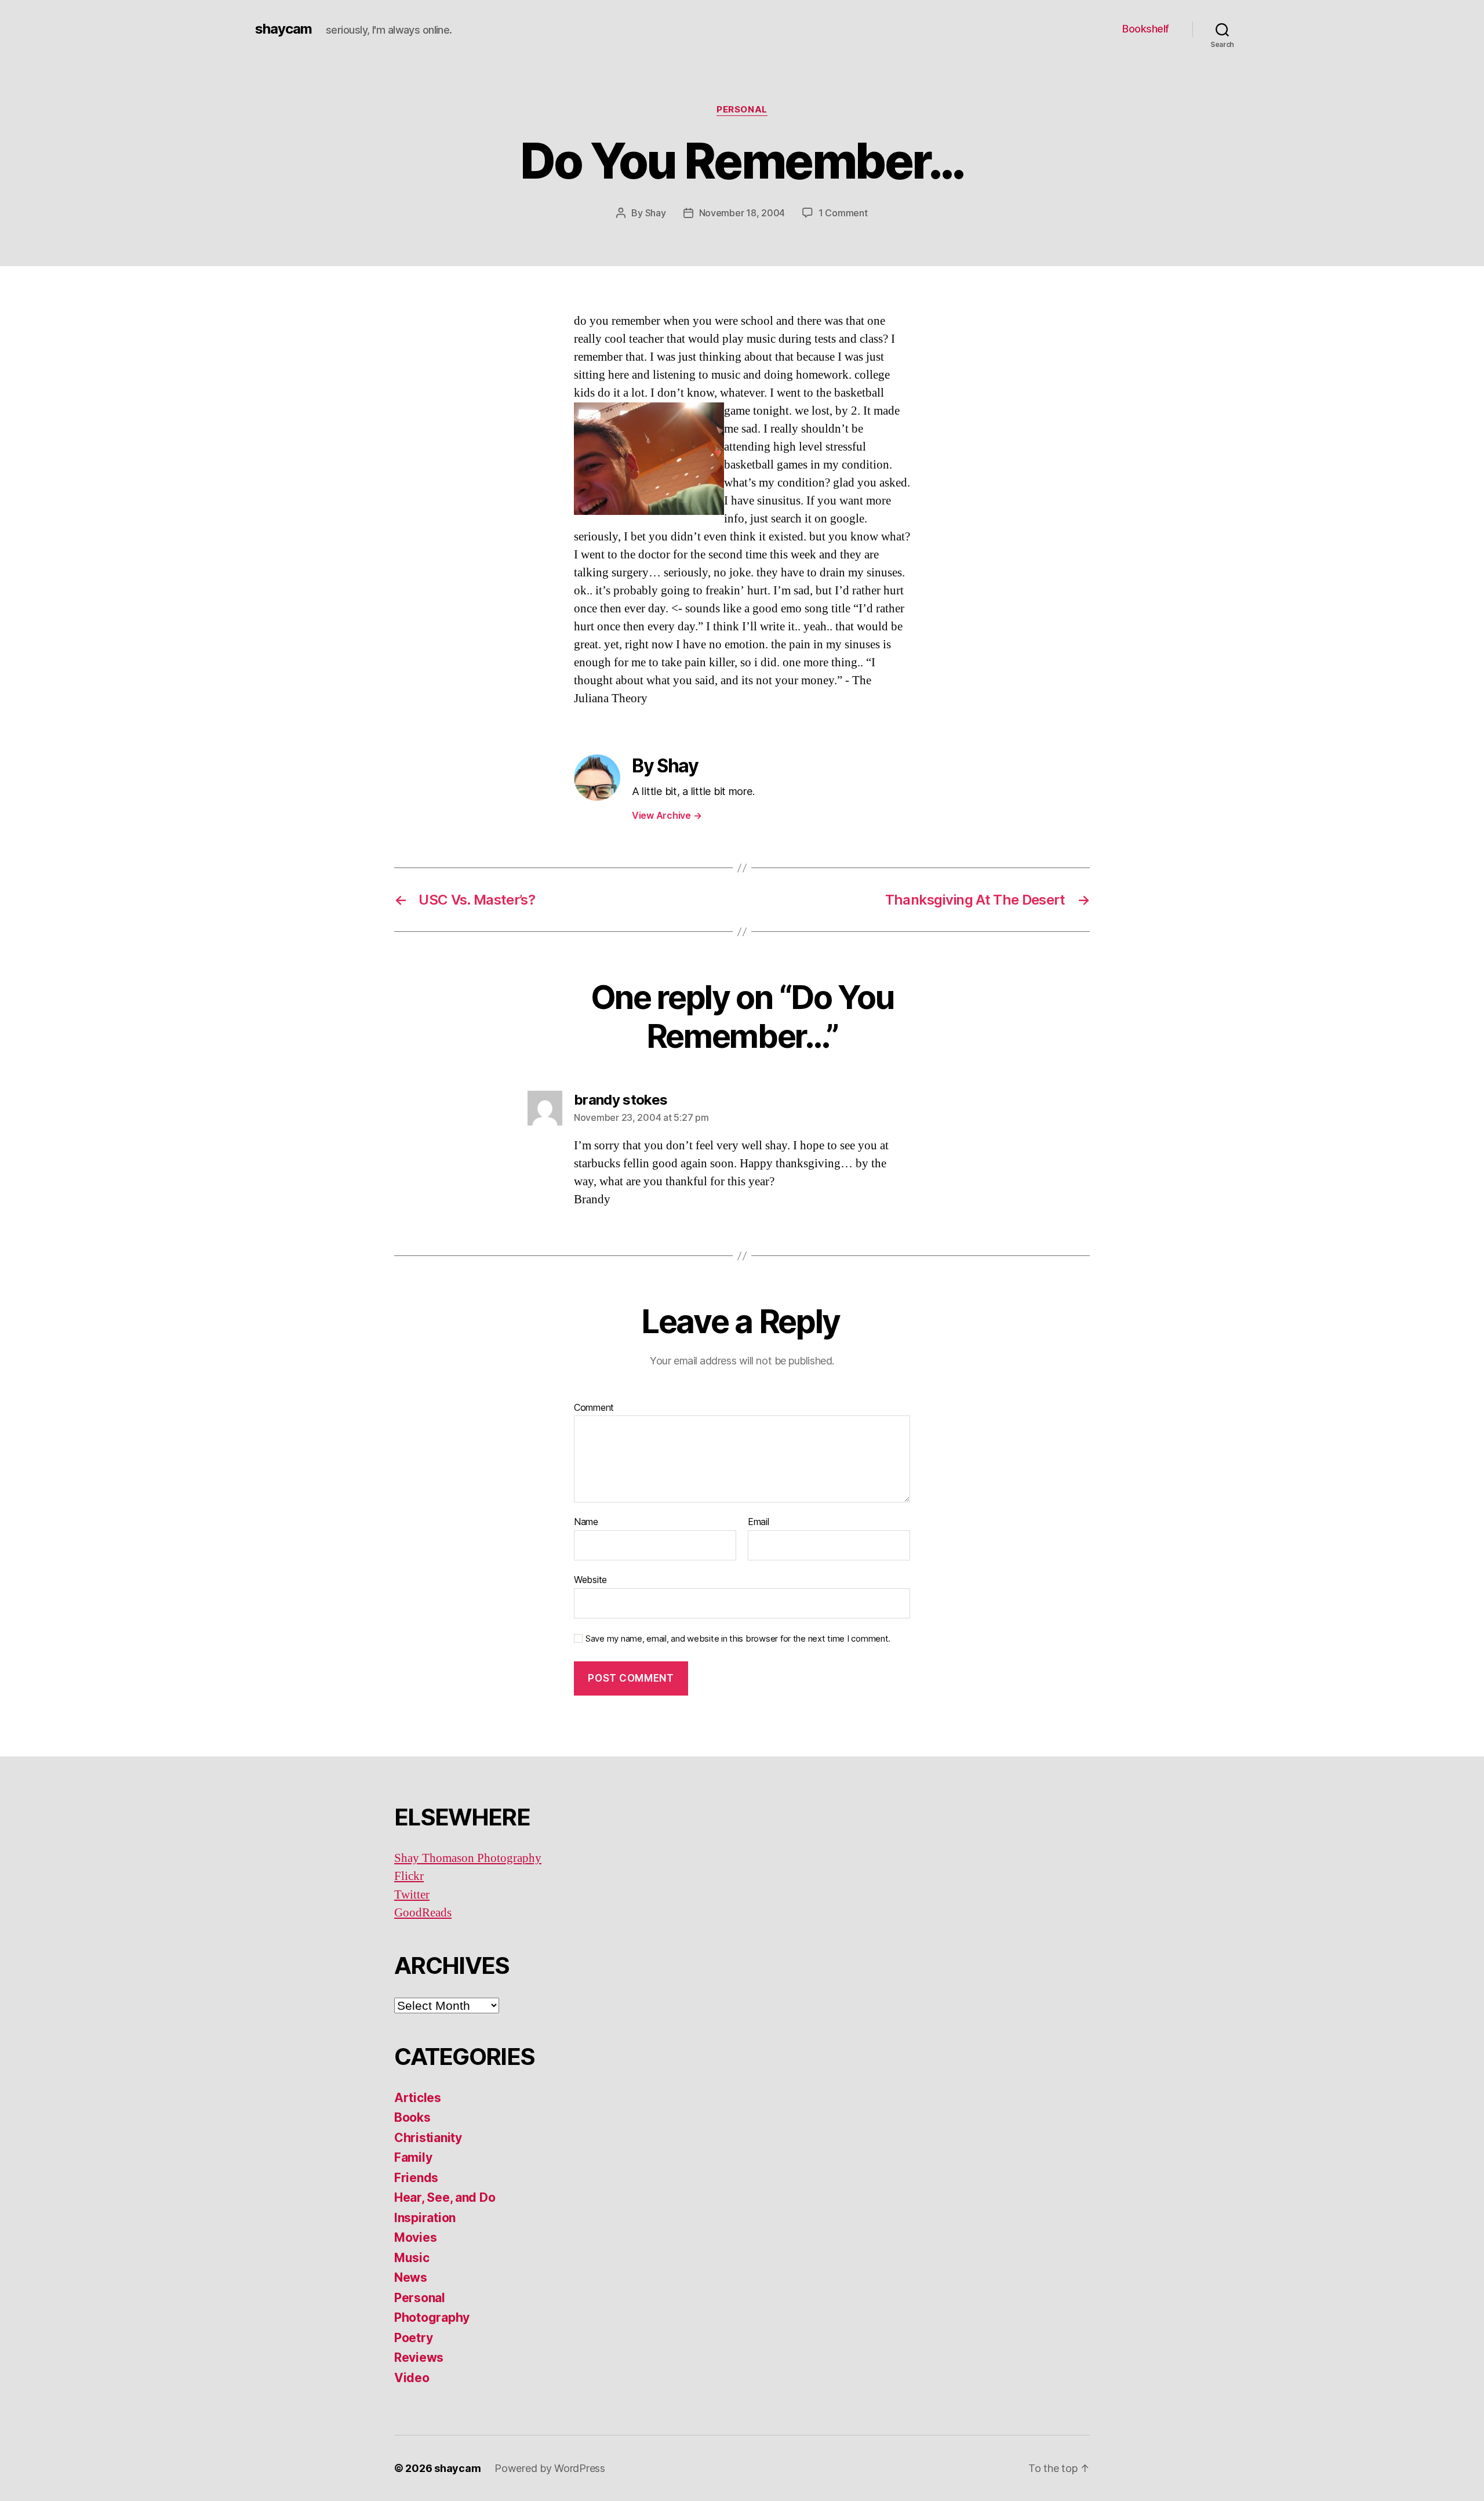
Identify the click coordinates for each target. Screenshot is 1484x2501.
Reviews (419, 2357)
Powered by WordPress (550, 2468)
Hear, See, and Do (445, 2197)
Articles (418, 2098)
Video (412, 2378)
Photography (432, 2317)
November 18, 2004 (742, 213)
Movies (415, 2237)
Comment (594, 1408)
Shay (656, 213)
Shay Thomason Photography (468, 1858)
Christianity (428, 2138)
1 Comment (843, 213)
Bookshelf (1146, 29)
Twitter (412, 1895)
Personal (742, 110)
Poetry (413, 2338)
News (411, 2277)
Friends (416, 2178)
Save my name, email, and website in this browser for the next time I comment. (738, 1639)
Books (412, 2117)
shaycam (283, 29)
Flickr (409, 1876)
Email (759, 1522)
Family (413, 2157)
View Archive (667, 815)
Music (412, 2258)
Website (590, 1579)
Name (586, 1522)
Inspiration (425, 2218)
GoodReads (423, 1913)
